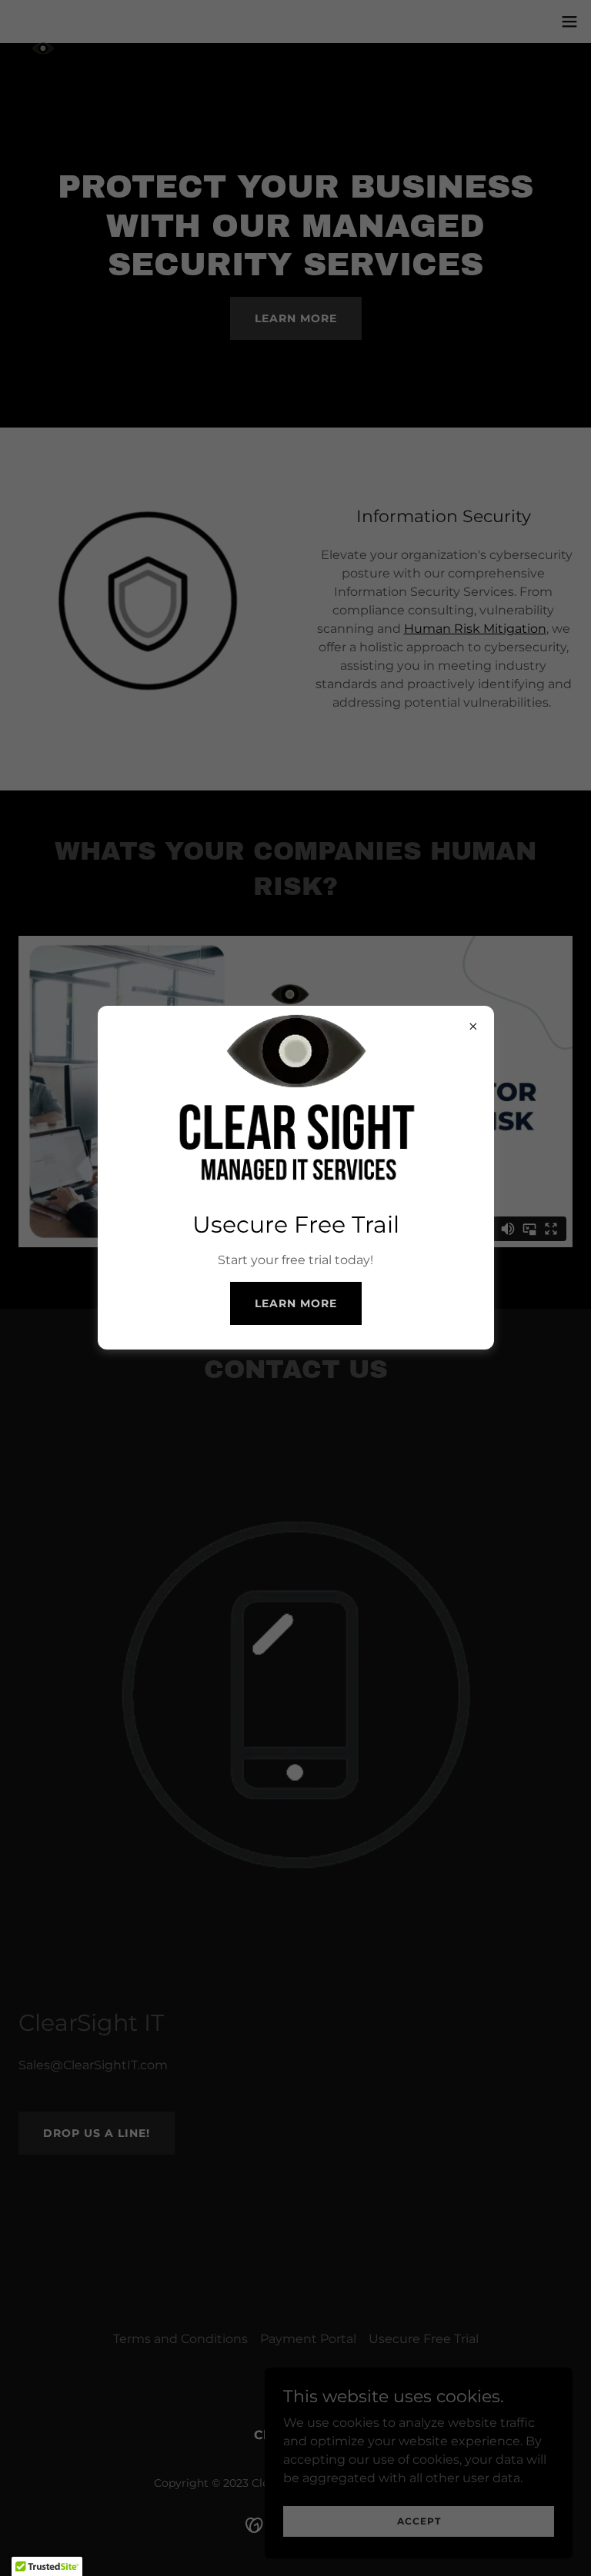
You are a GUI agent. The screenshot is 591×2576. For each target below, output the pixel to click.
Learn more (296, 1303)
